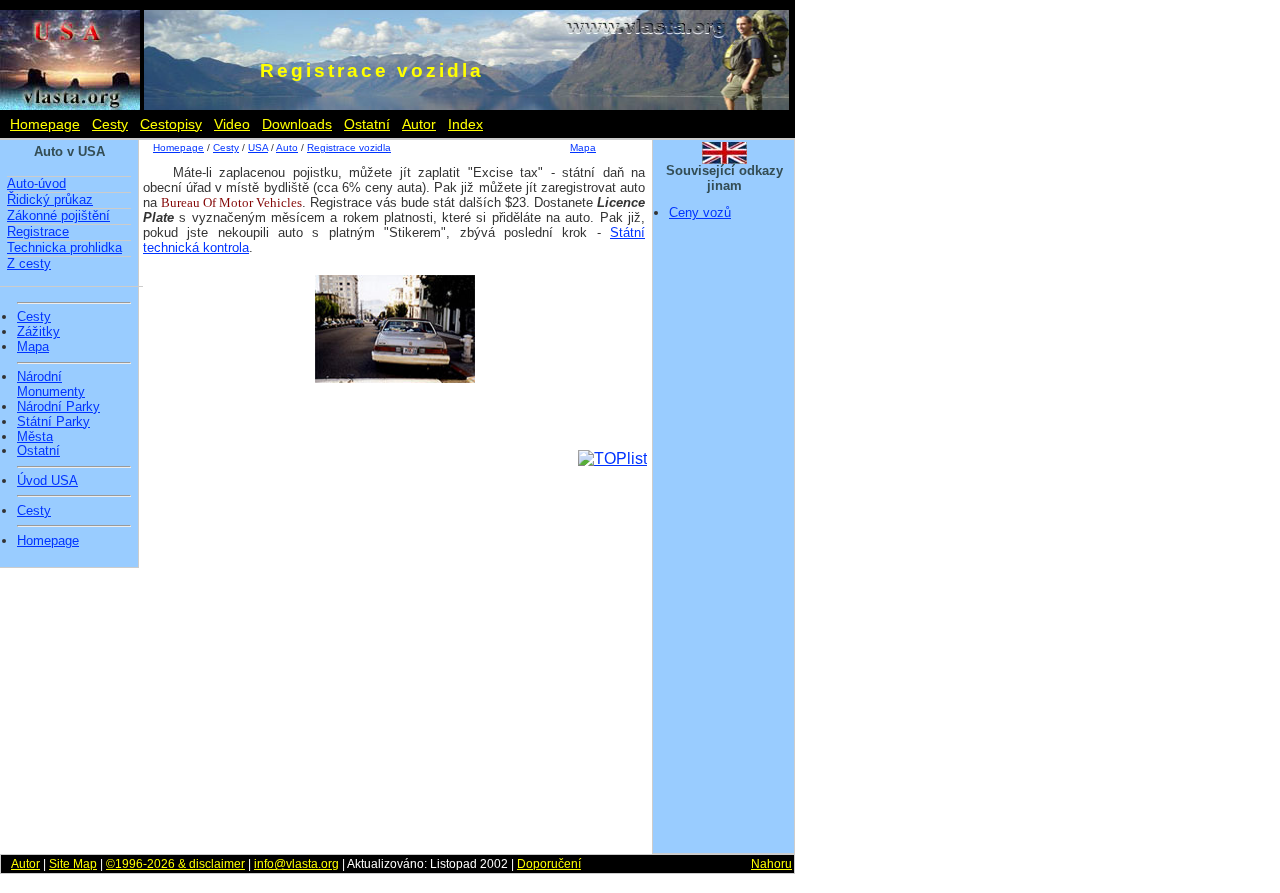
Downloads (297, 124)
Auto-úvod (36, 183)
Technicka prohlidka (64, 247)
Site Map (73, 864)
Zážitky (38, 332)
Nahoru (771, 864)
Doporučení (549, 864)
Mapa (33, 347)
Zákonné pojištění (58, 215)
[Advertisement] (724, 543)
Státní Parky (53, 422)
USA (258, 147)
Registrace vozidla (349, 147)
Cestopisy (171, 124)
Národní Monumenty (51, 384)
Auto (287, 147)
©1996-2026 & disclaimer (175, 864)
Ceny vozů (700, 212)
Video (232, 124)
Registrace (38, 231)
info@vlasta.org (296, 864)
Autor (419, 124)
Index (465, 124)
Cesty (110, 124)
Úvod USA (47, 481)
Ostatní (367, 124)
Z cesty (29, 263)
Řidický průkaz (50, 199)
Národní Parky (58, 407)
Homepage (45, 124)
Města (35, 437)
